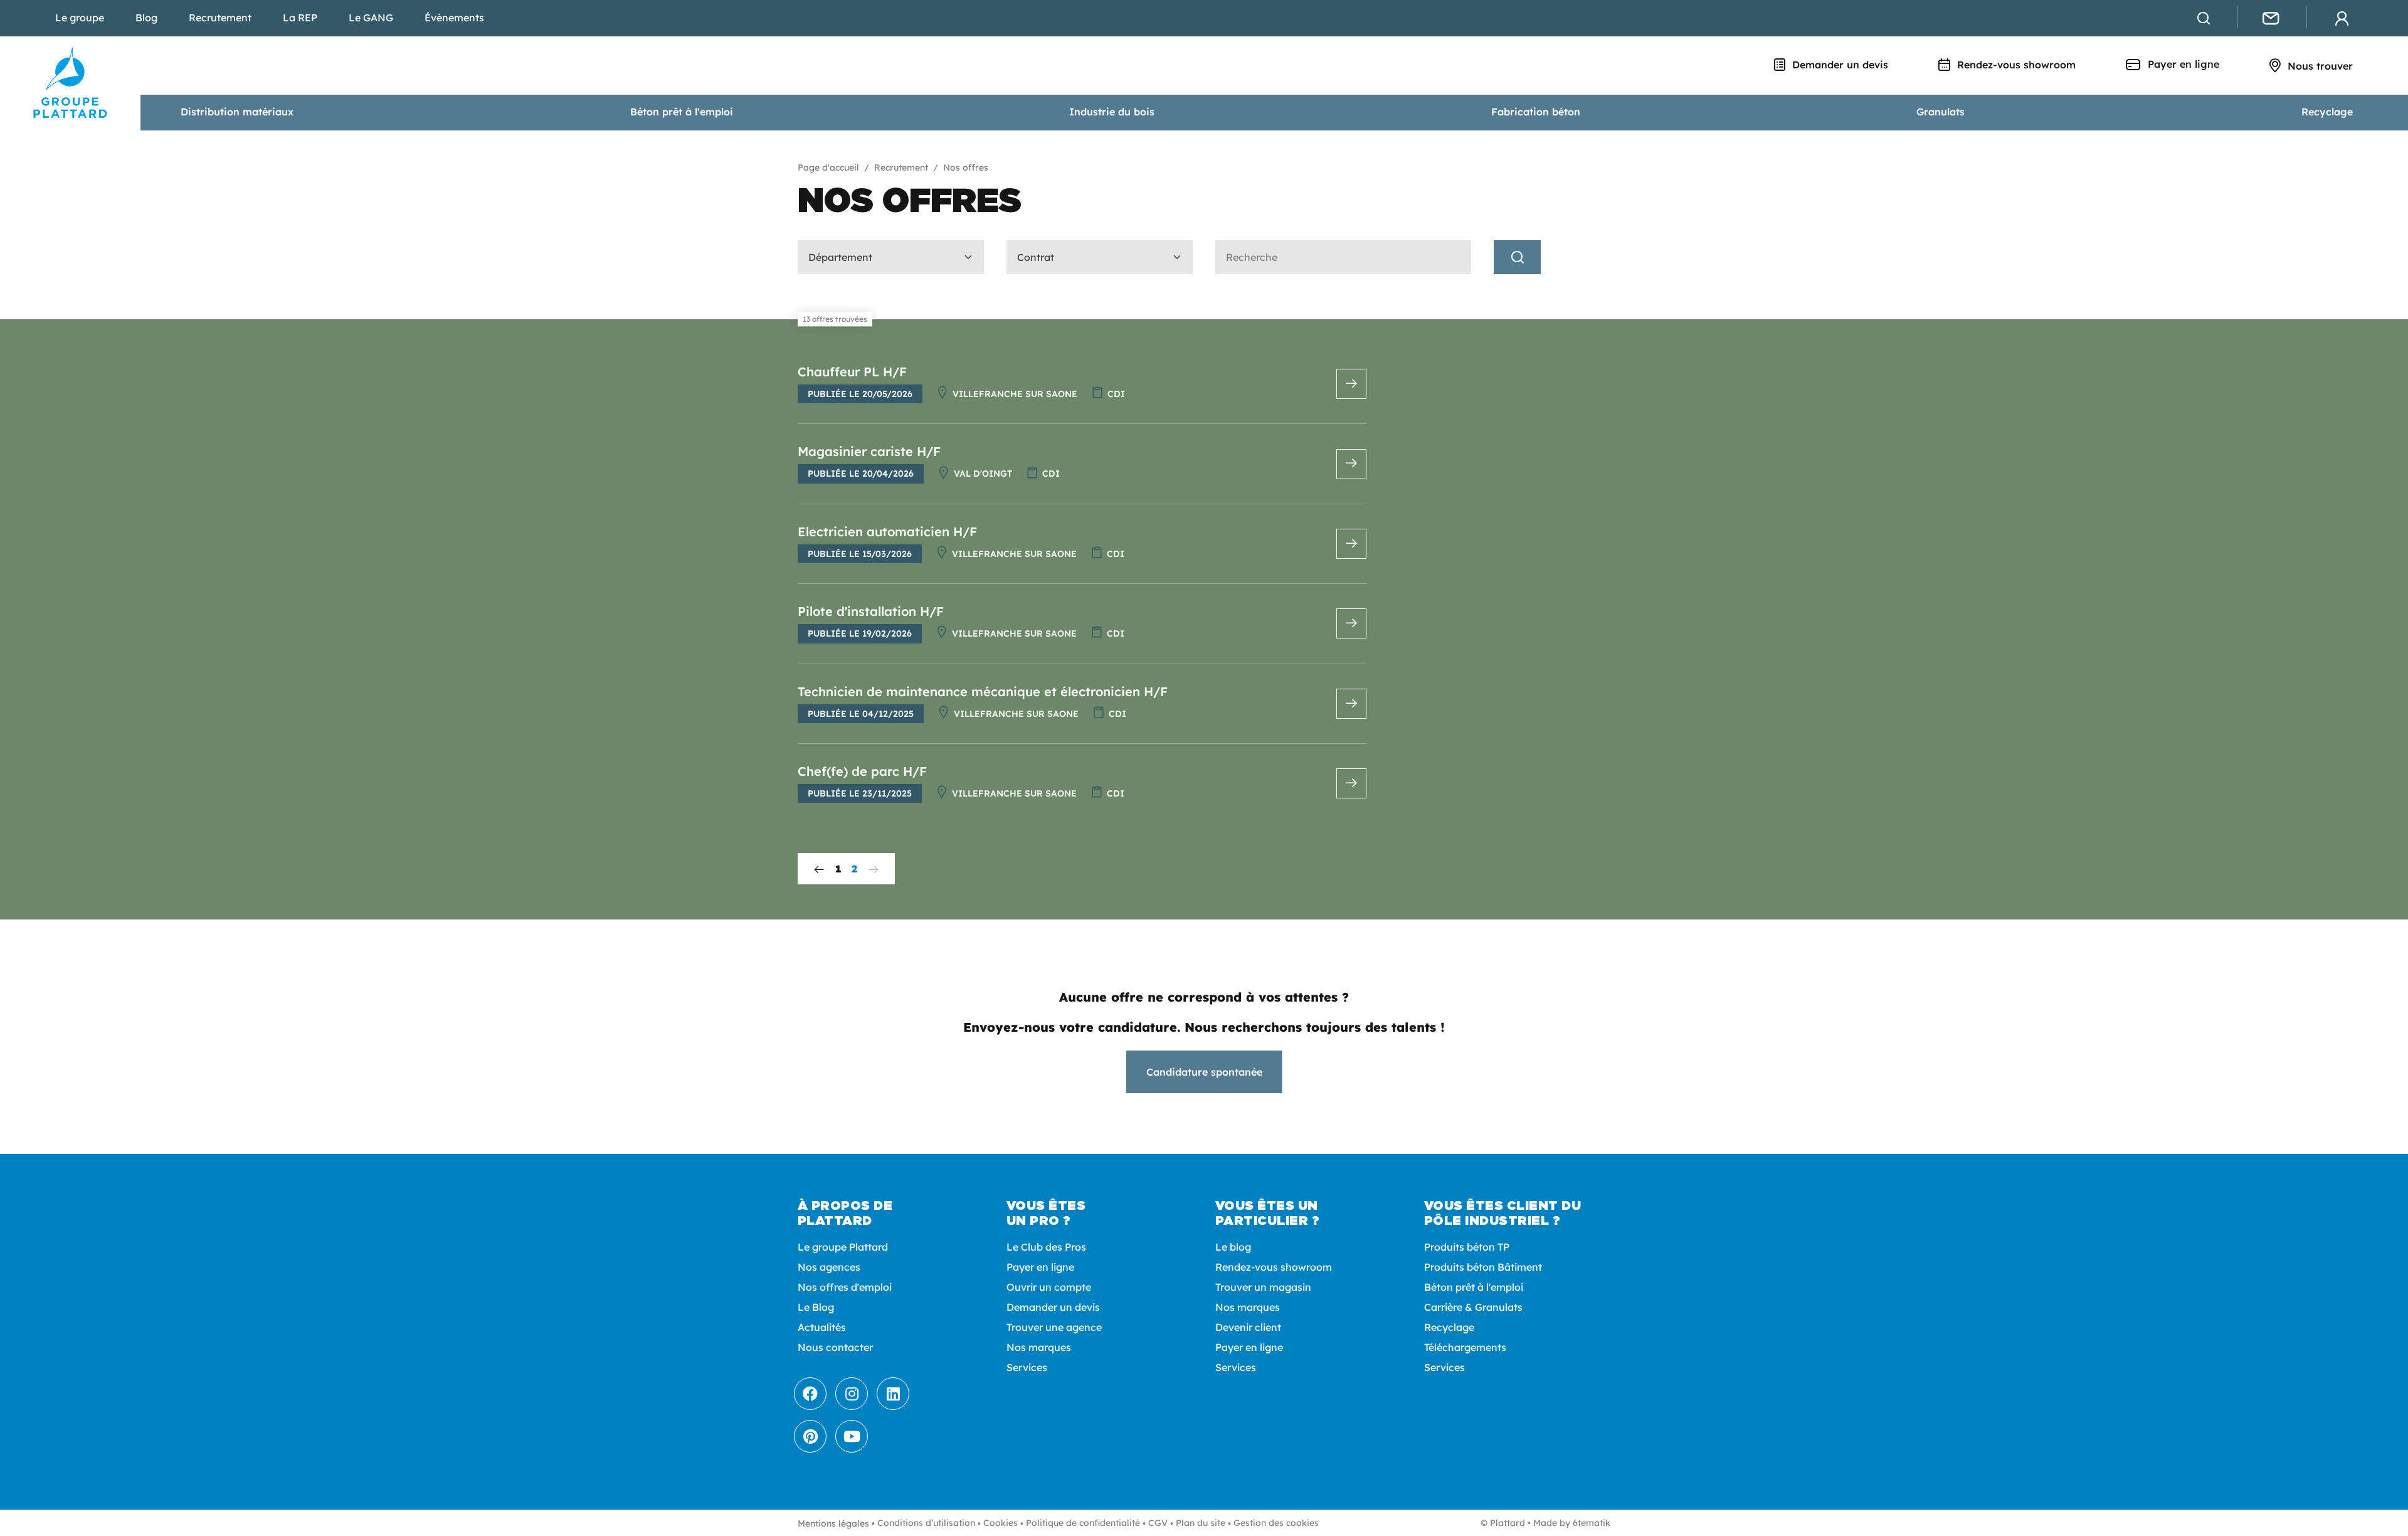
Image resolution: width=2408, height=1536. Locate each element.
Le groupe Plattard (843, 1247)
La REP (300, 18)
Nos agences (829, 1267)
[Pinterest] (810, 1436)
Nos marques (1039, 1347)
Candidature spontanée (1204, 1072)
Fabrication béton (1536, 112)
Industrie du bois (1112, 112)
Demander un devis (1839, 65)
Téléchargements (1465, 1347)
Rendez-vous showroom (2015, 65)
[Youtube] (852, 1436)
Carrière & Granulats (1473, 1307)
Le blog (1233, 1247)
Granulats (1941, 112)
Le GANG (371, 18)
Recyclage (2327, 112)
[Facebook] (810, 1394)
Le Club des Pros (1046, 1247)
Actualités (822, 1327)
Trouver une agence (1054, 1327)
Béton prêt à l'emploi (682, 112)
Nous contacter (835, 1347)
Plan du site (1201, 1523)
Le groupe (80, 18)
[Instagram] (852, 1394)
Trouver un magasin (1263, 1287)
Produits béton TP (1467, 1247)
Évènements (454, 18)
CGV (1158, 1523)
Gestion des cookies (1276, 1523)
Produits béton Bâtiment (1483, 1267)
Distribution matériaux (237, 112)
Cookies (1001, 1523)
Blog (146, 18)
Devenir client (1248, 1327)
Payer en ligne (2182, 64)
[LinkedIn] (893, 1394)
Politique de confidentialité (1083, 1523)
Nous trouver (2319, 66)
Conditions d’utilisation (926, 1523)
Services (1027, 1367)
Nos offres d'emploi (845, 1287)
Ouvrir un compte (1049, 1287)
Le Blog (816, 1307)
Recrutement (220, 18)
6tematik (1592, 1523)
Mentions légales (833, 1523)
